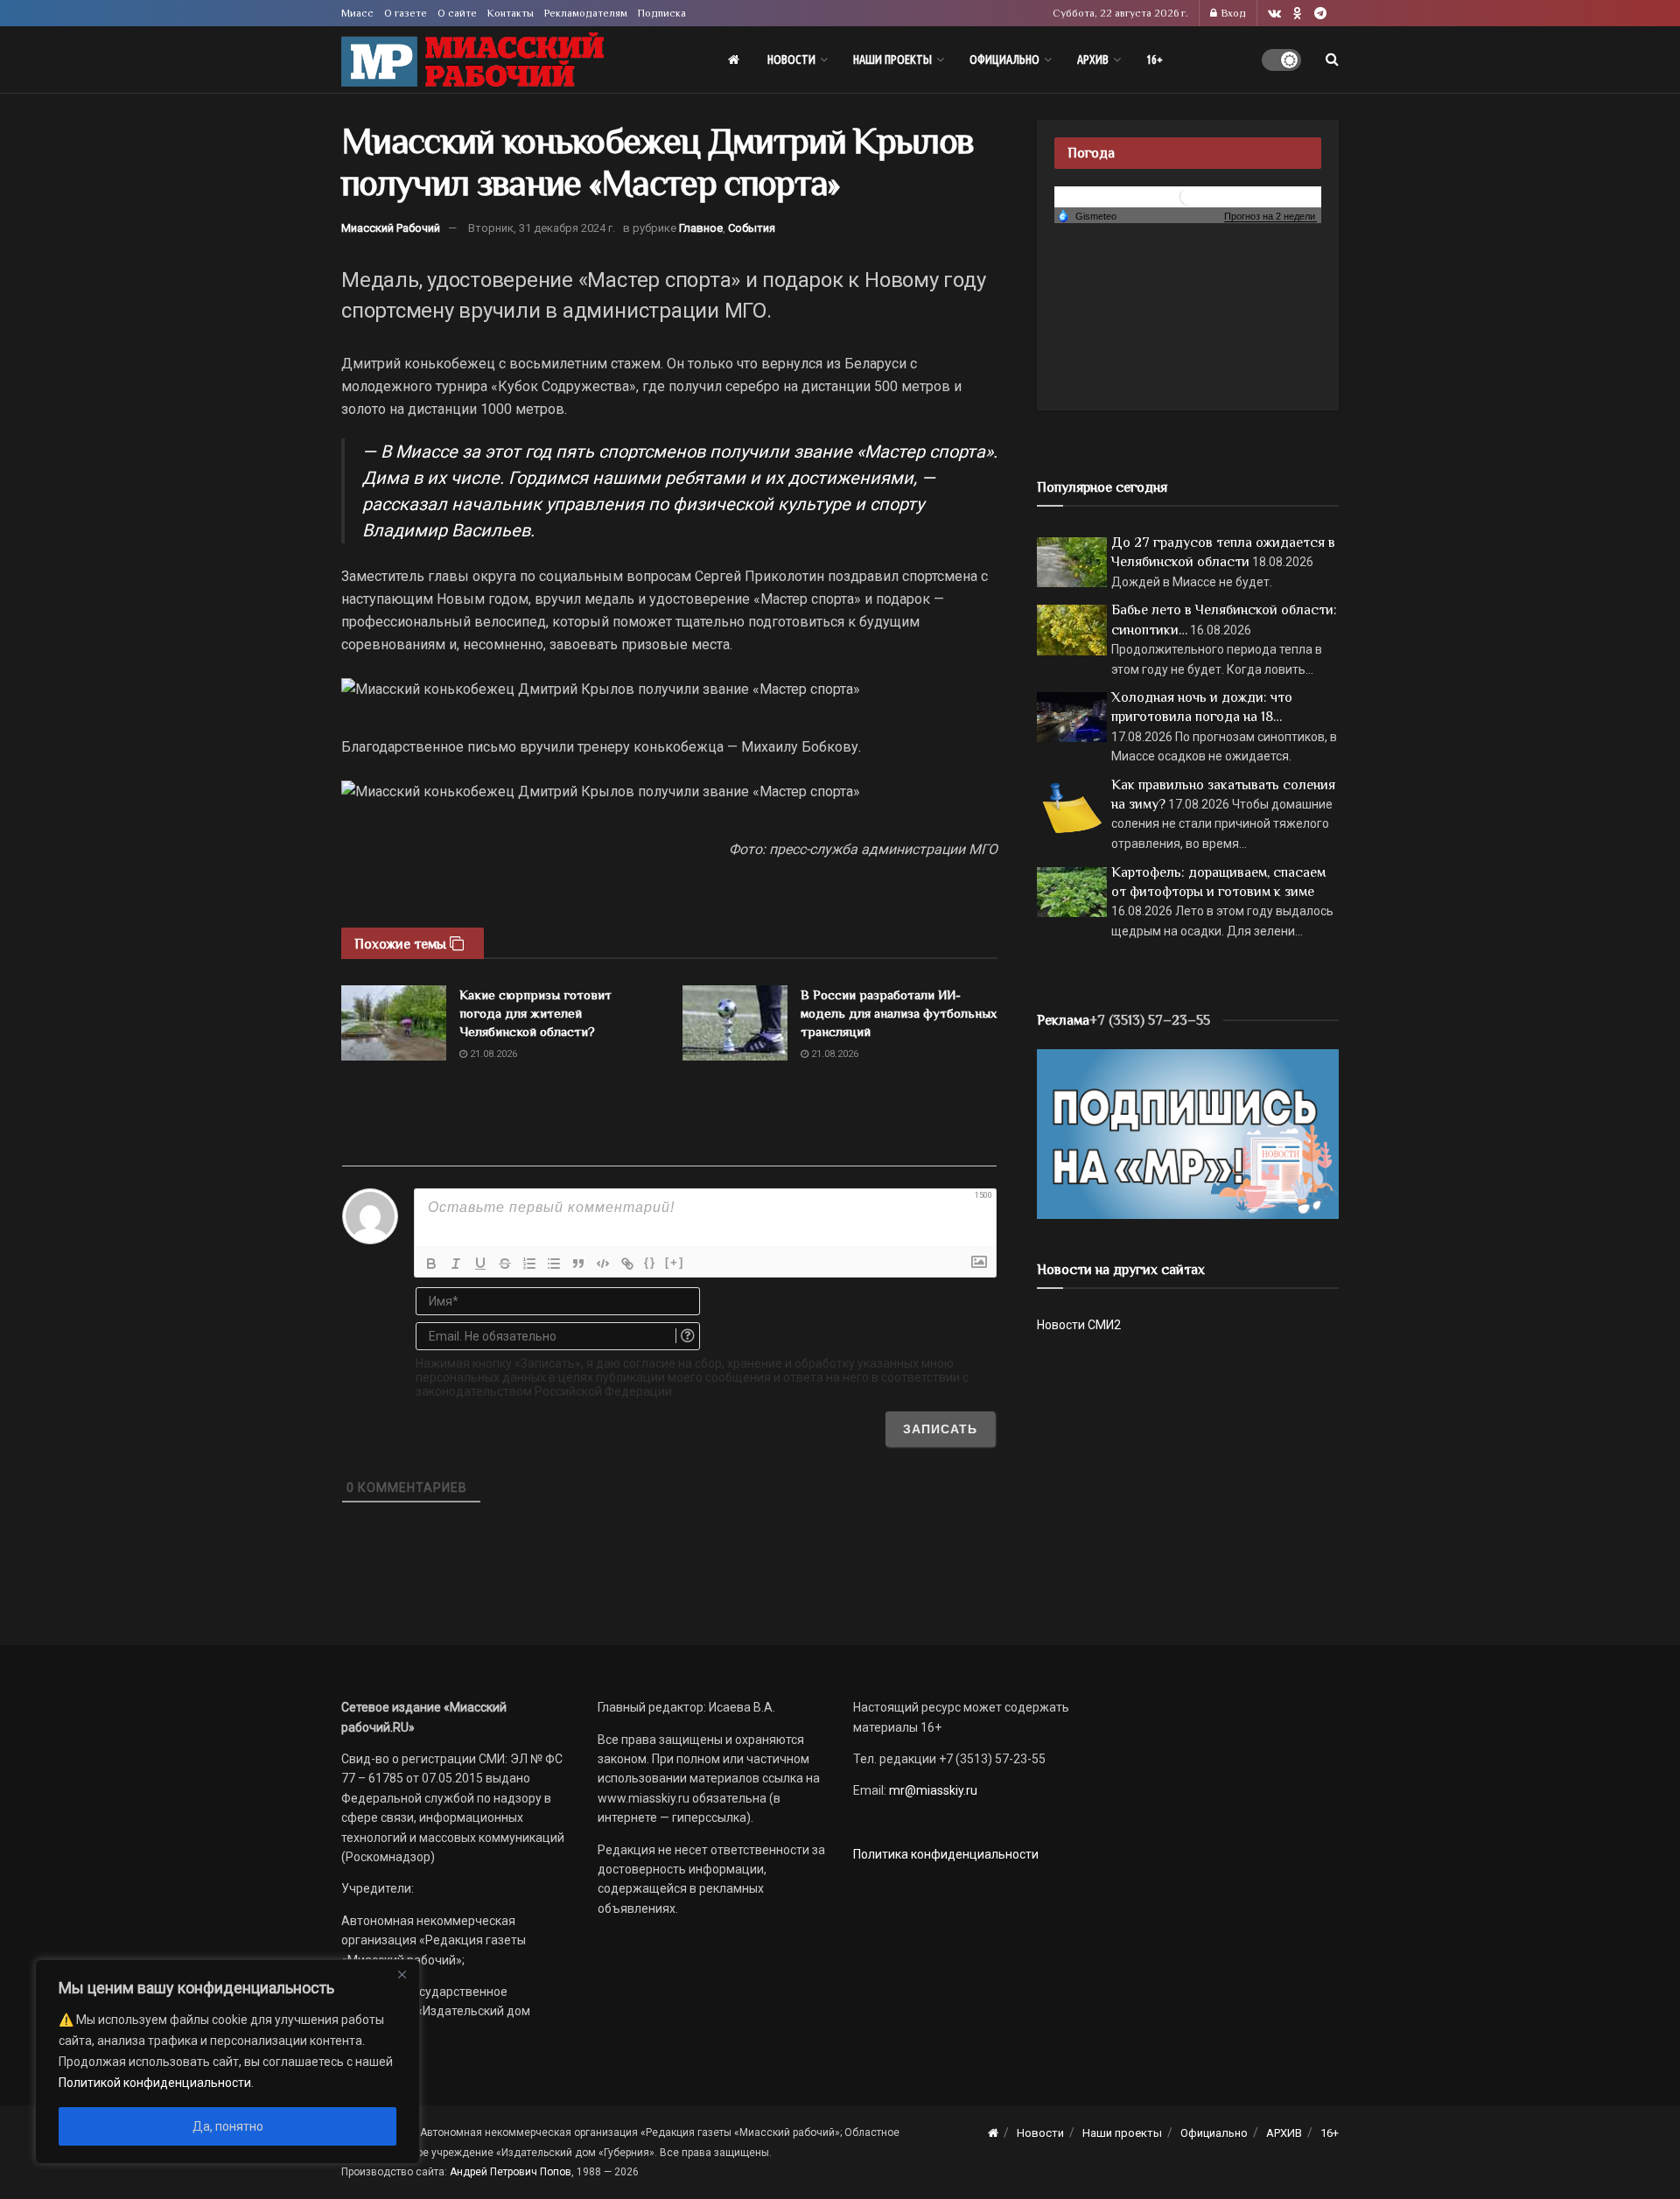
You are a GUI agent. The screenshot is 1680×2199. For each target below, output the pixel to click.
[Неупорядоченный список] (554, 1264)
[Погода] (1087, 215)
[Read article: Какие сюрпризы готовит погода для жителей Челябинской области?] (394, 1023)
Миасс (357, 13)
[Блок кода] (603, 1264)
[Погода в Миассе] (1188, 196)
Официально (1004, 60)
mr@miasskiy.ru (932, 1790)
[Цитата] (578, 1264)
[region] (227, 2062)
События (752, 228)
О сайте (457, 13)
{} (650, 1262)
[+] (675, 1262)
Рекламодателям (586, 13)
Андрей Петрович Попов (511, 2172)
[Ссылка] (627, 1264)
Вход (1232, 13)
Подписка (662, 13)
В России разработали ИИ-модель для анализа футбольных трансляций (899, 1013)
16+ (1155, 60)
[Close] (402, 1974)
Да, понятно (228, 2126)
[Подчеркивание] (480, 1264)
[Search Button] (1332, 60)
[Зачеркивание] (505, 1264)
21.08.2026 (492, 1054)
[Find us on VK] (1274, 14)
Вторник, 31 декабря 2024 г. (542, 228)
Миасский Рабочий (391, 228)
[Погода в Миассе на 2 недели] (1270, 217)
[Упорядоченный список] (529, 1264)
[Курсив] (456, 1264)
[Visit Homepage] (472, 60)
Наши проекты (892, 60)
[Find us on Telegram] (1320, 14)
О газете (406, 13)
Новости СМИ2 (1079, 1325)
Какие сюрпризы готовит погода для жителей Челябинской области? (535, 1013)
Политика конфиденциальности (946, 1854)
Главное (701, 228)
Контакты (511, 13)
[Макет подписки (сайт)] (1188, 1133)
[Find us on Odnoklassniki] (1298, 14)
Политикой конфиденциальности (155, 2083)
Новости (791, 60)
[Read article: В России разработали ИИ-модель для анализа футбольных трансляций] (735, 1023)
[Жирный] (431, 1264)
